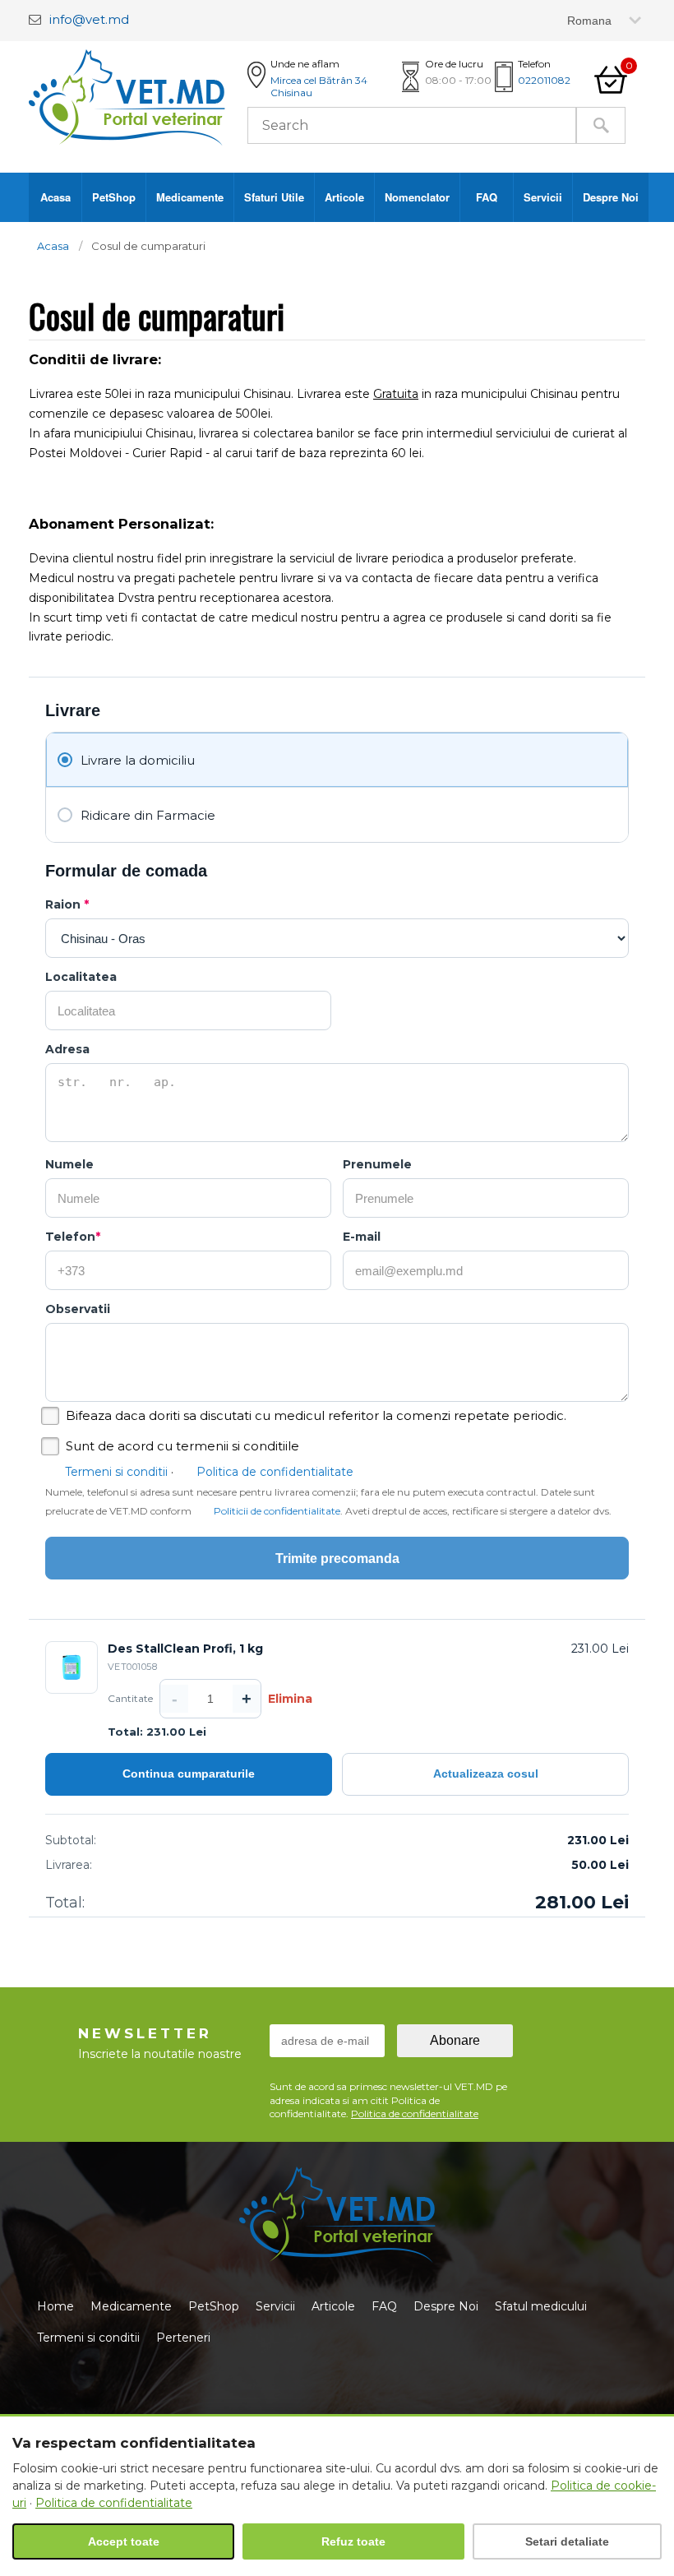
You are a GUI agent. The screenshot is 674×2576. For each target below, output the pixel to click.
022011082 (544, 80)
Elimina (290, 1699)
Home (55, 2306)
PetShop (114, 197)
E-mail (362, 1237)
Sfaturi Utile (274, 197)
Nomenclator (417, 197)
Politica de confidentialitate (275, 1472)
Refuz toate (353, 2541)
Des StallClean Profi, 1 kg (185, 1649)
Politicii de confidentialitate (277, 1511)
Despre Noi (611, 197)
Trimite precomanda (337, 1559)
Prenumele (377, 1164)
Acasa (55, 197)
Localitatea (81, 977)
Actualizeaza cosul (486, 1774)
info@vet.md (89, 19)
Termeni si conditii (116, 1472)
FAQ (487, 197)
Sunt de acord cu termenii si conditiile (182, 1446)
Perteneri (183, 2338)
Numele (69, 1164)
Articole (344, 197)
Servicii (543, 197)
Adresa (67, 1049)
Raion (67, 904)
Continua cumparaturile (189, 1774)
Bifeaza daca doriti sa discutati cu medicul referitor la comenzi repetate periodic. (316, 1416)
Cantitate (130, 1698)
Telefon (73, 1237)
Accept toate (124, 2541)
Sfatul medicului (541, 2306)
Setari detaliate (567, 2541)
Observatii (78, 1309)
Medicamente (190, 197)
